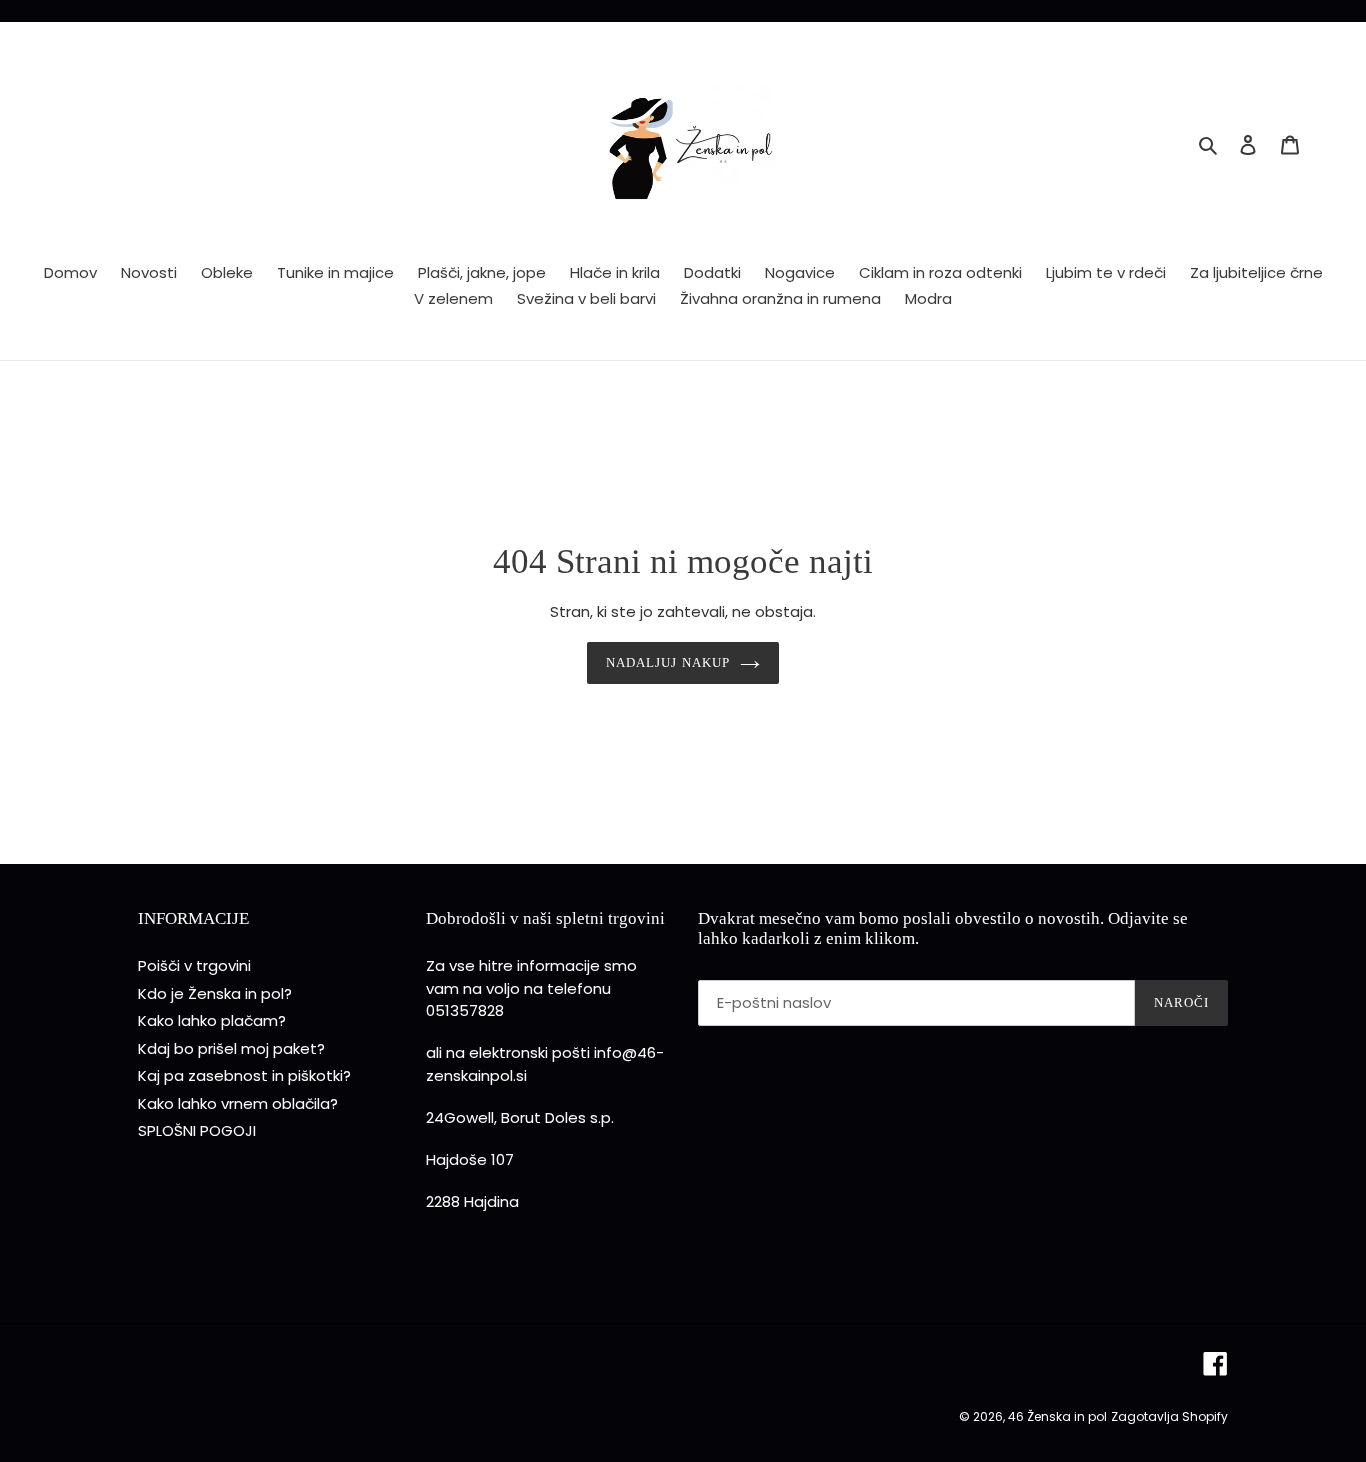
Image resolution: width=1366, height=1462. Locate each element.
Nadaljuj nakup (668, 662)
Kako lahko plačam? (212, 1020)
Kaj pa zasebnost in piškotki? (244, 1075)
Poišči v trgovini (194, 965)
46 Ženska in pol (1057, 1416)
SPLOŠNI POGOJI (197, 1130)
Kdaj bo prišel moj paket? (231, 1048)
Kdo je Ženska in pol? (215, 993)
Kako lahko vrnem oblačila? (238, 1103)
